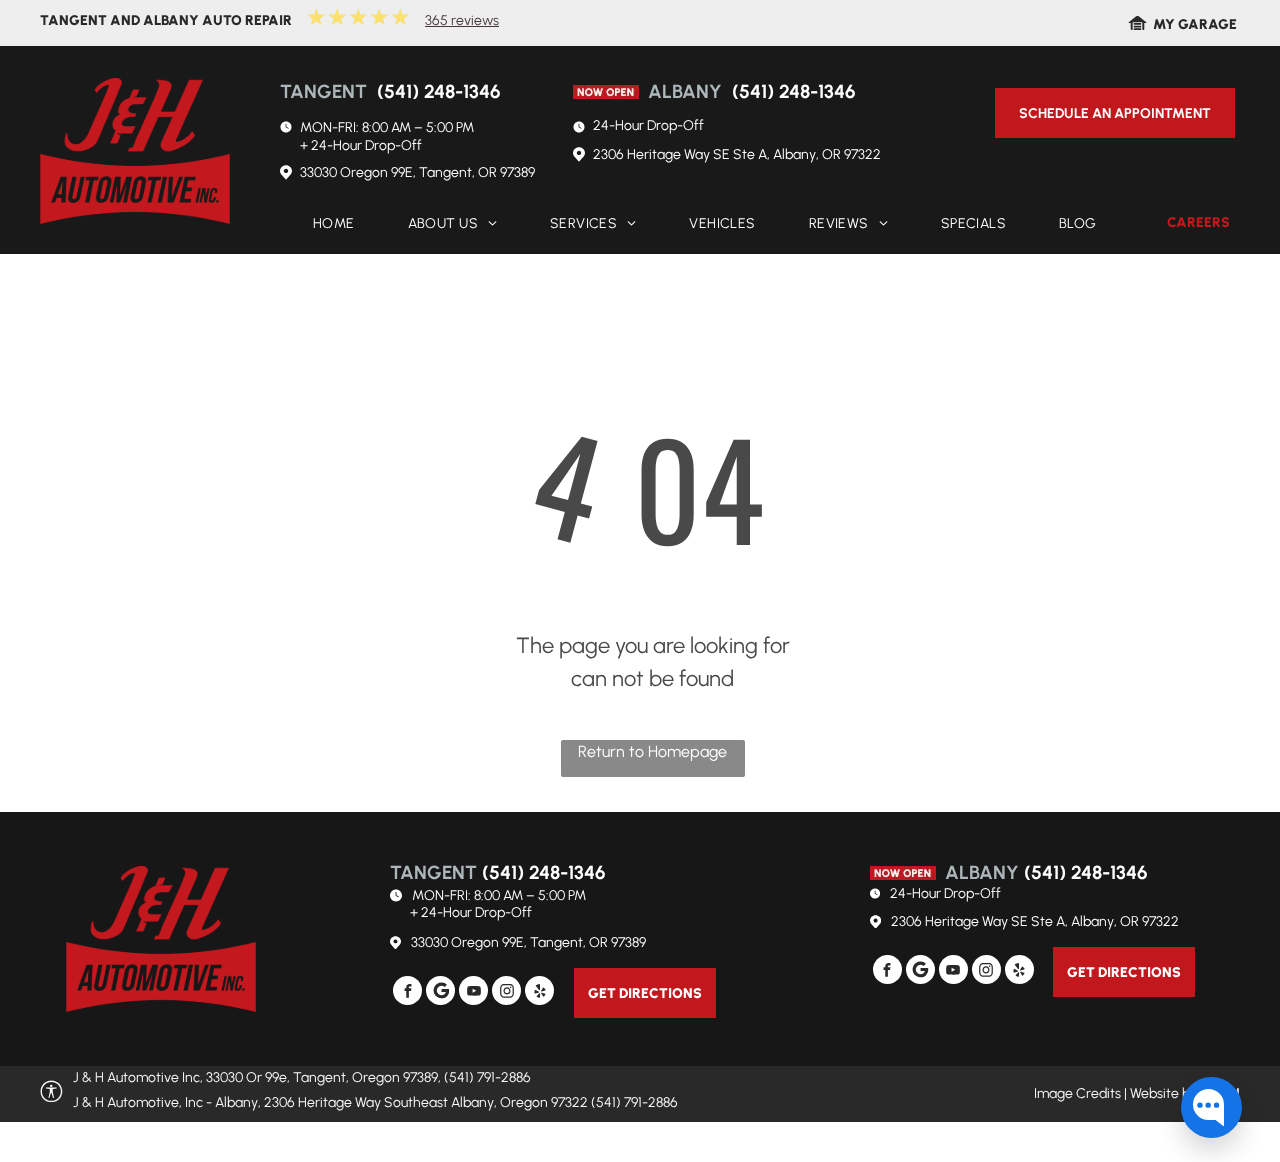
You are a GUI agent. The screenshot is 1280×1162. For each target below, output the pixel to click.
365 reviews (462, 20)
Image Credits (1077, 1093)
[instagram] (506, 993)
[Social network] (440, 993)
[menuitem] (327, 224)
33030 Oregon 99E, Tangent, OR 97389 (417, 172)
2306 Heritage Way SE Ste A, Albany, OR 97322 (737, 154)
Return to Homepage (652, 751)
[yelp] (539, 993)
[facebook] (407, 993)
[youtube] (473, 993)
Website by (1163, 1093)
